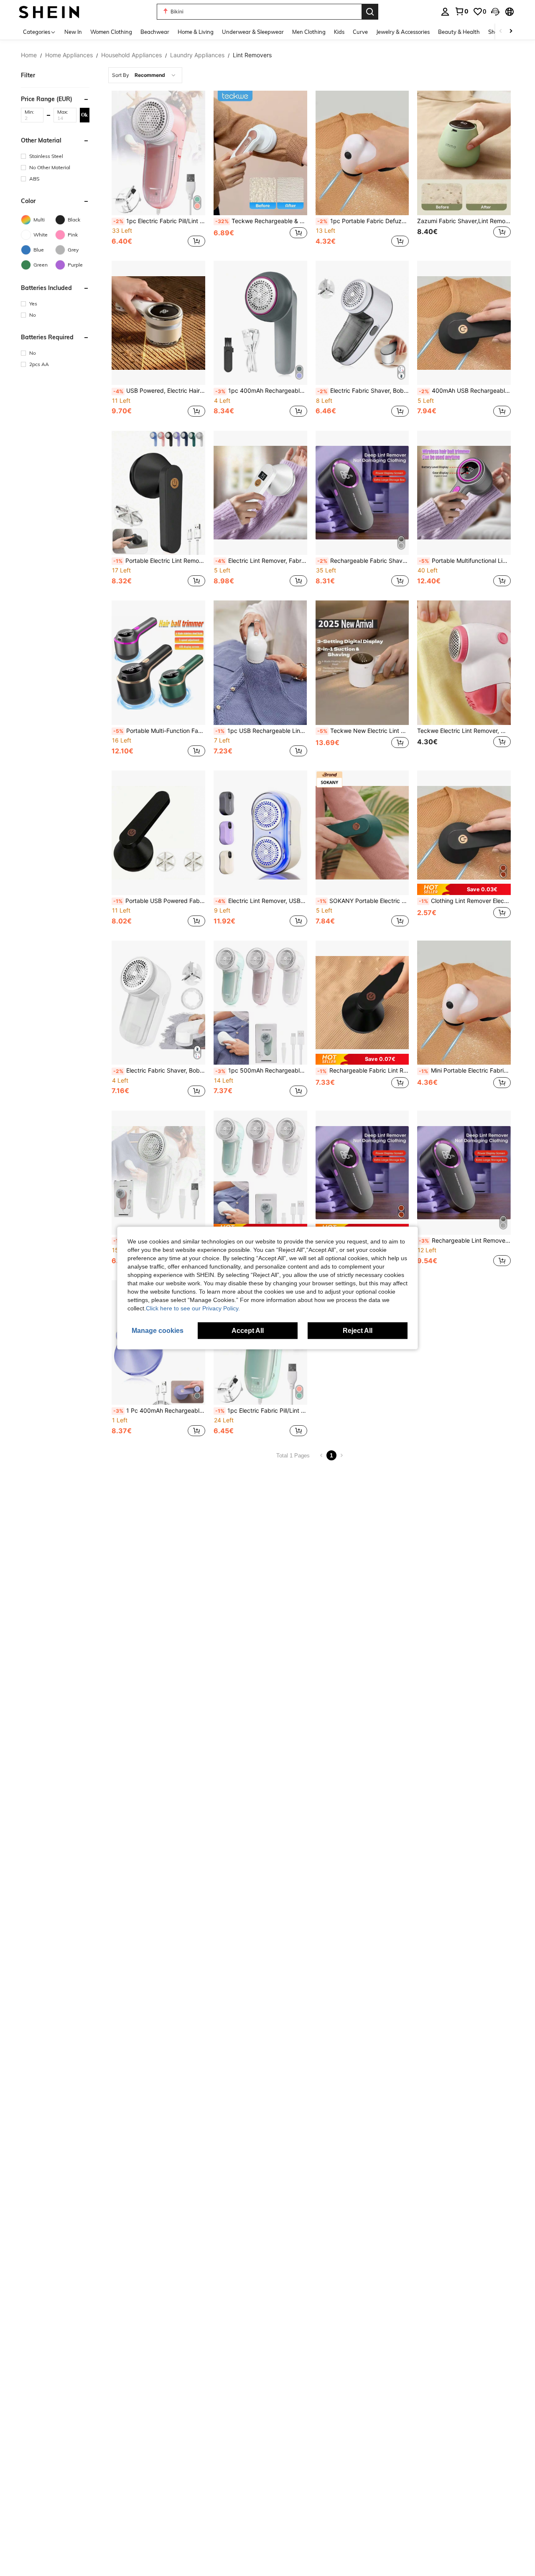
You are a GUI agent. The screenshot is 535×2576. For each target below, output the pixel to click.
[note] (464, 889)
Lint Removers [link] (252, 55)
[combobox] (145, 75)
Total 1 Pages (293, 1456)
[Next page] (341, 1455)
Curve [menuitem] (360, 32)
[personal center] (445, 12)
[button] (495, 12)
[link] (461, 11)
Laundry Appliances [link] (197, 55)
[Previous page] (321, 1455)
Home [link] (29, 55)
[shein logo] (49, 11)
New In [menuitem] (73, 32)
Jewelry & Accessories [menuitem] (403, 32)
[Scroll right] (511, 32)
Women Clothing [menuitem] (111, 32)
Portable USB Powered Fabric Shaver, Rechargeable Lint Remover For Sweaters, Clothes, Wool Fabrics (159, 901)
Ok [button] (84, 114)
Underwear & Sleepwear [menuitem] (253, 32)
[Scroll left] (501, 32)
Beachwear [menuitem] (155, 32)
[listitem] (158, 170)
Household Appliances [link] (131, 55)
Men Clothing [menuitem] (309, 32)
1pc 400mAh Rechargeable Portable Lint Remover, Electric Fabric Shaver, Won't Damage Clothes (261, 391)
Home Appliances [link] (69, 55)
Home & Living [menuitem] (196, 32)
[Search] (370, 12)
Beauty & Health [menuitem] (459, 32)
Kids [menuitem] (339, 32)
